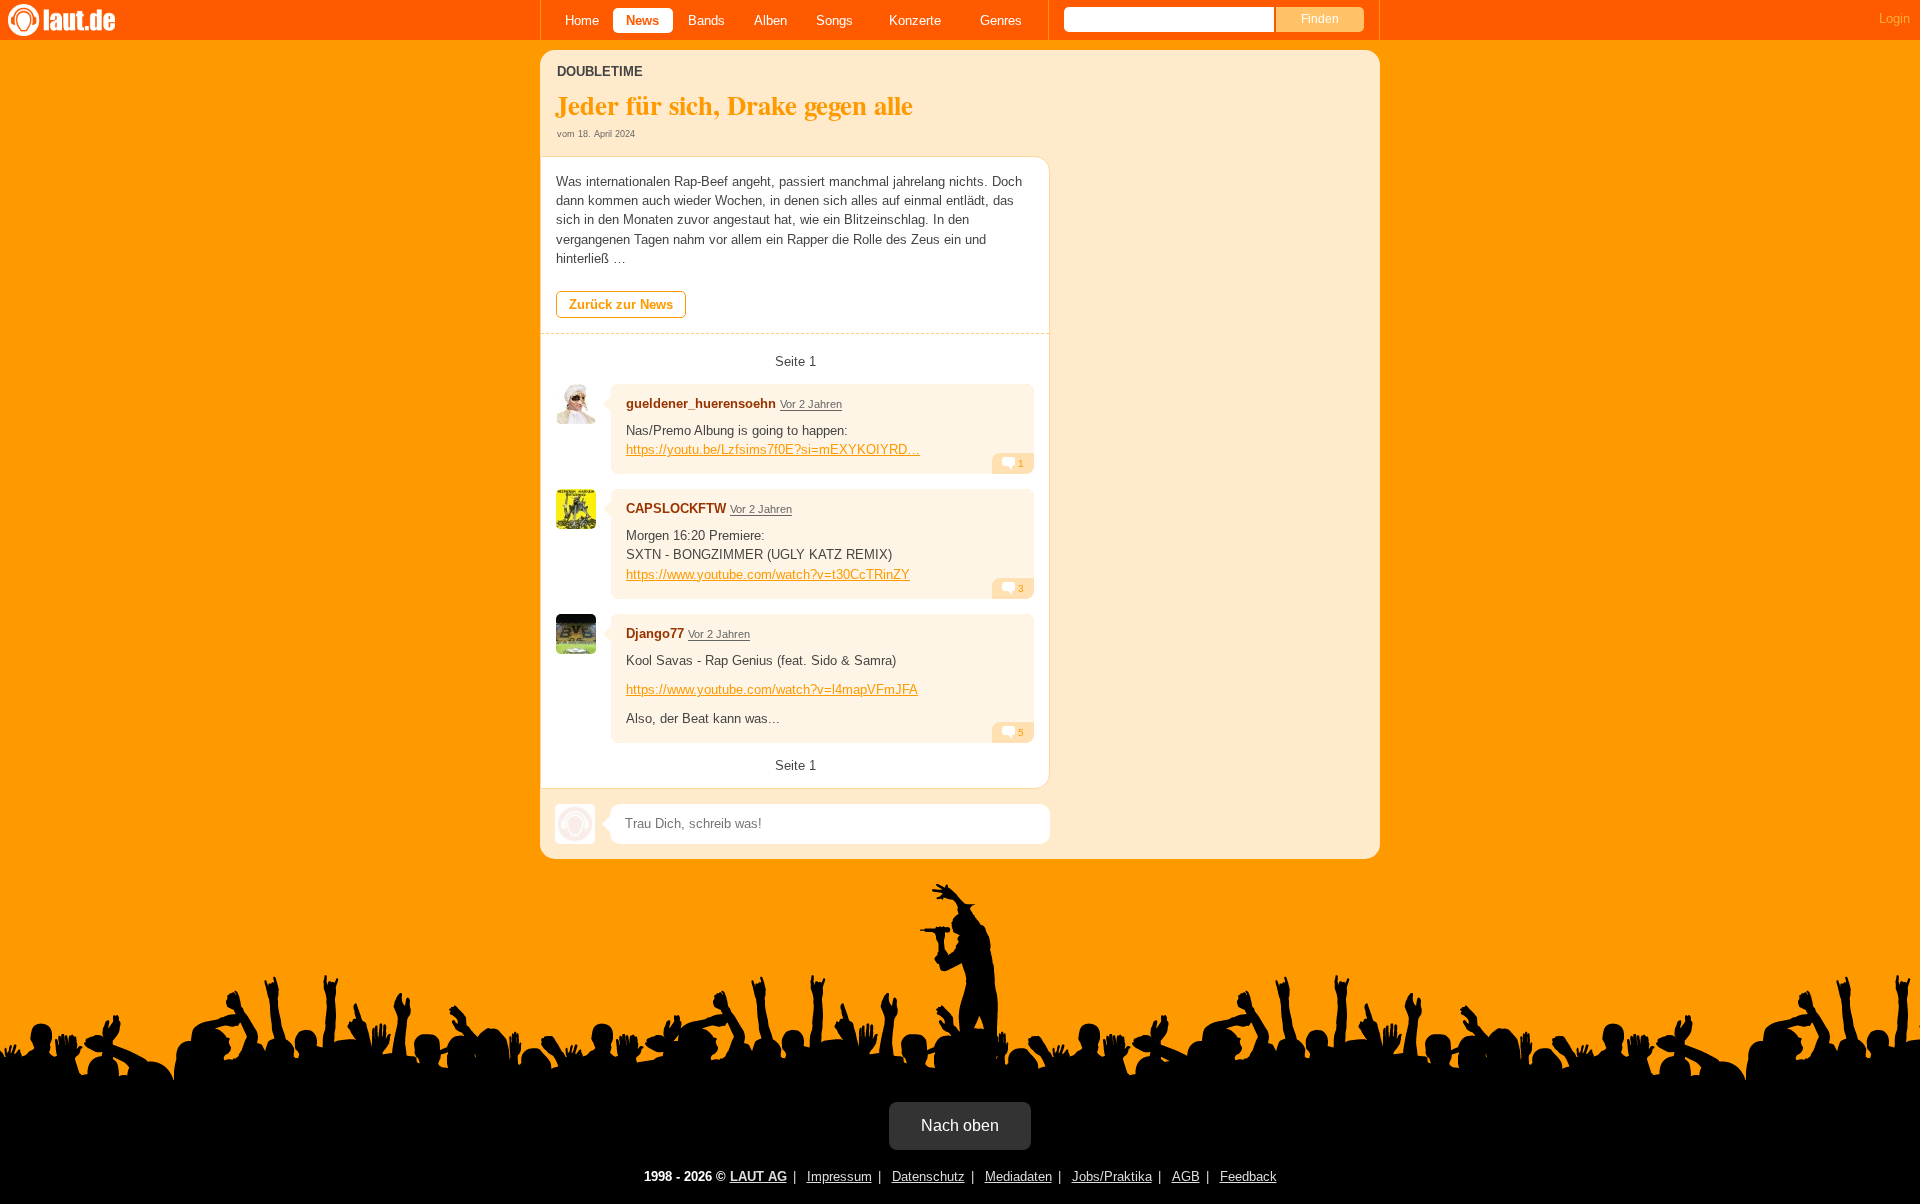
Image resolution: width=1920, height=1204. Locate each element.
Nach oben (960, 1125)
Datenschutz (928, 1176)
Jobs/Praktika (1112, 1176)
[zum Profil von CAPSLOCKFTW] (576, 509)
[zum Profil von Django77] (576, 634)
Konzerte (915, 20)
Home (582, 20)
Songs (834, 20)
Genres (1001, 20)
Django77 (655, 633)
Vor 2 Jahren (811, 404)
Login (1894, 18)
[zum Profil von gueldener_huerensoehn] (576, 404)
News (642, 20)
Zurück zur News (621, 304)
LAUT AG (758, 1176)
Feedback (1248, 1176)
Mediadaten (1018, 1176)
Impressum (839, 1176)
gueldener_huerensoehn (701, 403)
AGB (1186, 1176)
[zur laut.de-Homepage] (80, 20)
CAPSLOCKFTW (676, 508)
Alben (770, 20)
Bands (706, 20)
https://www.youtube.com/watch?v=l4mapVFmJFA (772, 689)
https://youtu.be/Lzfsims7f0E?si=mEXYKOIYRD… (773, 449)
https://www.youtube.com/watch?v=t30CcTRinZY (768, 574)
